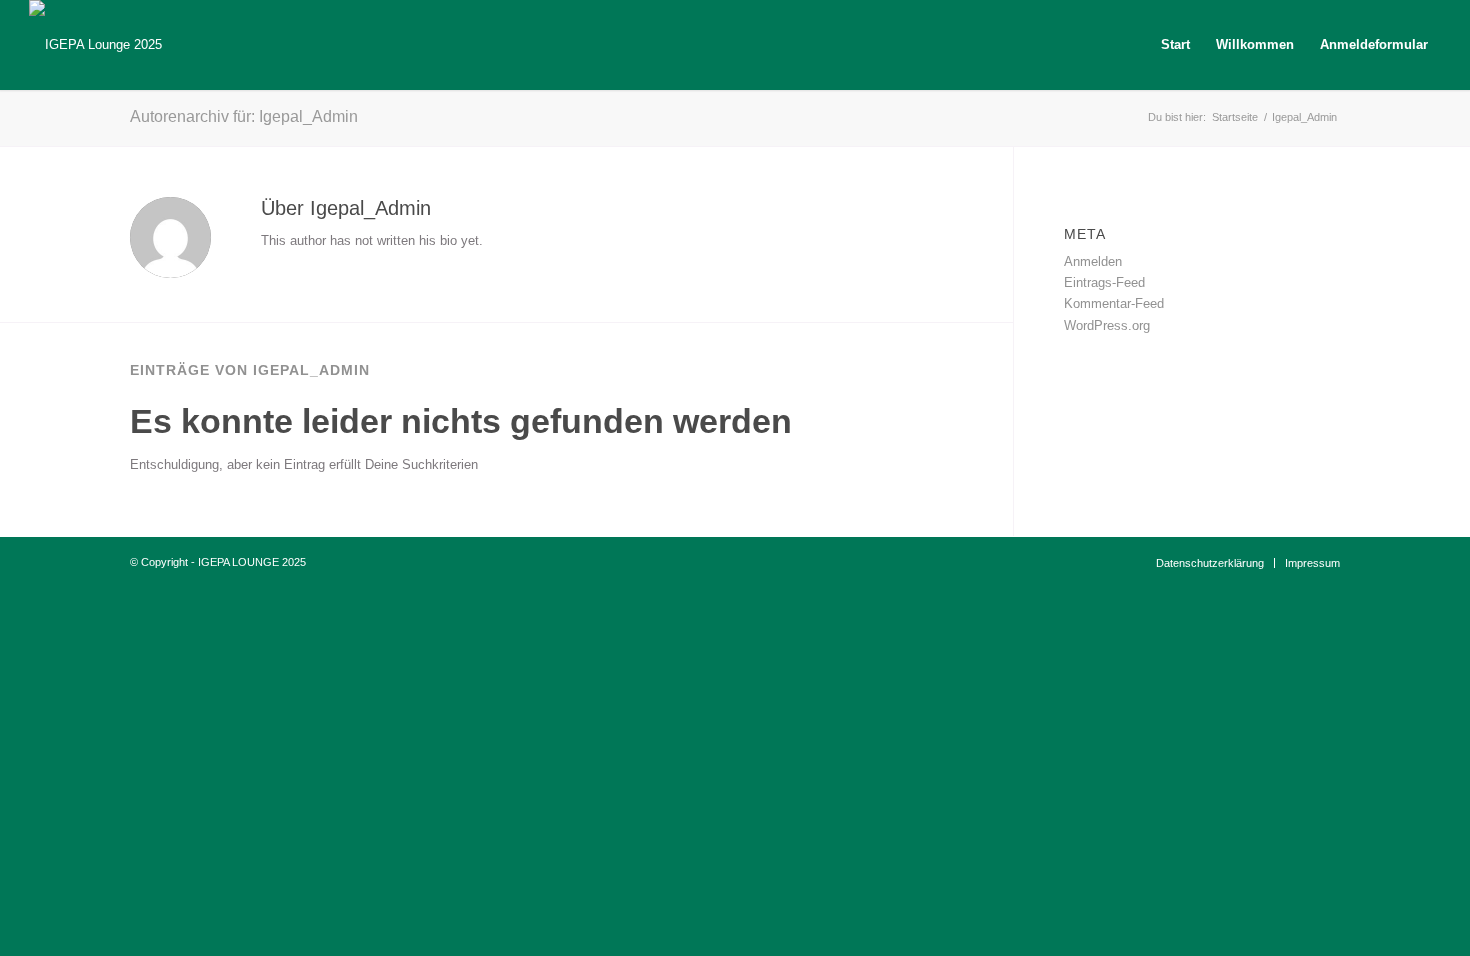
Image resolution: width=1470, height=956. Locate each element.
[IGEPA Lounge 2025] (95, 45)
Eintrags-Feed (1104, 282)
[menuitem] (1175, 45)
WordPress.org (1107, 325)
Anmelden (1093, 261)
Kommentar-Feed (1114, 303)
